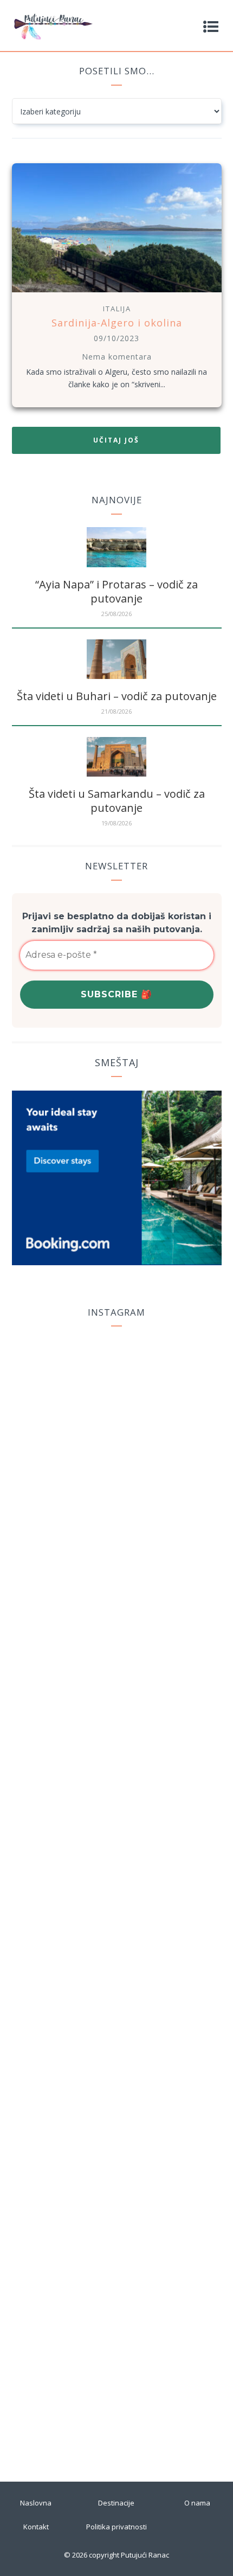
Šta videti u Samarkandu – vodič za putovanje (117, 801)
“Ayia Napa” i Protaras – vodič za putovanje (116, 591)
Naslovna (36, 2503)
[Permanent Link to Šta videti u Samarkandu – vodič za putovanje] (116, 774)
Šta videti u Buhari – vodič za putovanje (117, 696)
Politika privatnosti (116, 2527)
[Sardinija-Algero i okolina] (117, 294)
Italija (117, 309)
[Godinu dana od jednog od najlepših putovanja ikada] (116, 1561)
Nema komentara (117, 357)
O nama (197, 2503)
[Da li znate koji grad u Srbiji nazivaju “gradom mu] (116, 1794)
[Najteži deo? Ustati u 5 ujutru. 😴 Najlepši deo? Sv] (116, 2266)
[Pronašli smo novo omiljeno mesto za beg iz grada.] (116, 1868)
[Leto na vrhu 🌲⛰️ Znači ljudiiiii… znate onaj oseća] (116, 2370)
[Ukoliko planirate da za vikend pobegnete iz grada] (116, 2086)
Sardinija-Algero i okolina (117, 323)
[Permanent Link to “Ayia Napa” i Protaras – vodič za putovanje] (116, 564)
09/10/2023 (116, 338)
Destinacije (116, 2503)
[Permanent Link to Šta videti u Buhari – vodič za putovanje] (116, 676)
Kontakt (36, 2527)
